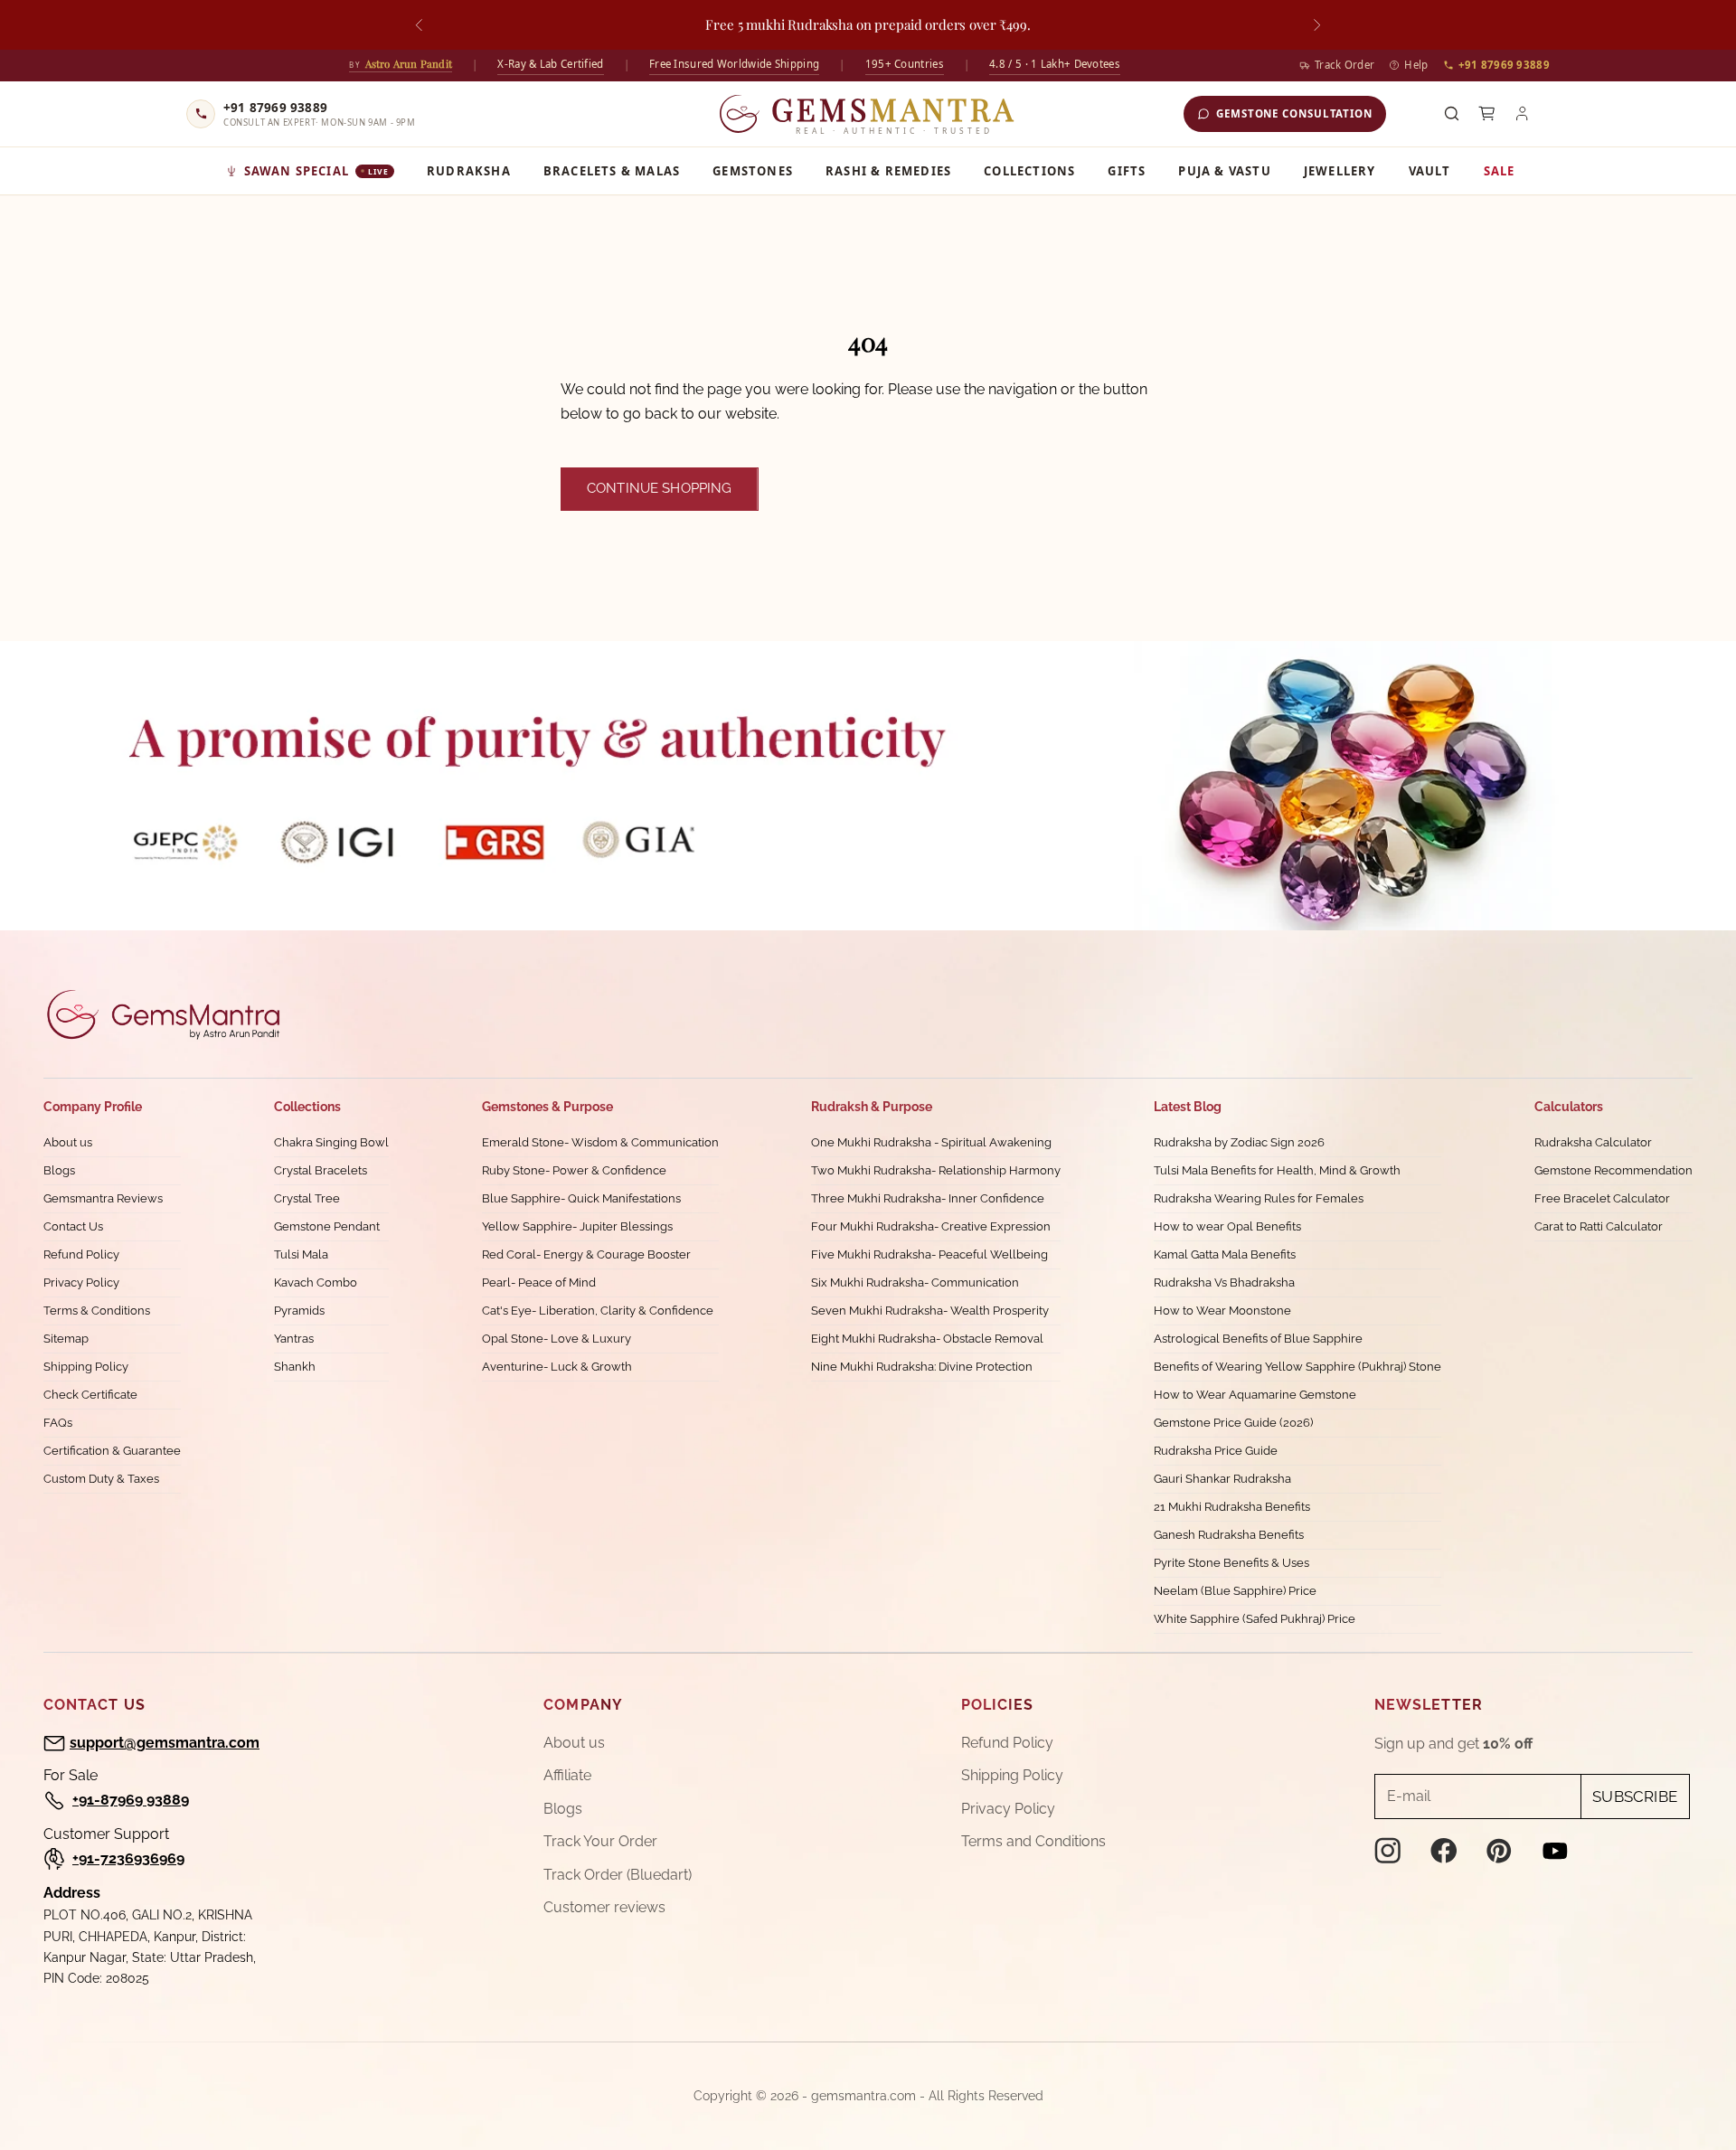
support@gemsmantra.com (165, 1743)
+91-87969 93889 (131, 1800)
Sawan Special (317, 171)
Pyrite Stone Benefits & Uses (1231, 1563)
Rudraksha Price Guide (1216, 1451)
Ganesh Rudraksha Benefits (1229, 1535)
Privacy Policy (81, 1282)
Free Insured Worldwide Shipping (734, 64)
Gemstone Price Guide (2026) (1233, 1423)
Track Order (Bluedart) (618, 1875)
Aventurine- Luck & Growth (557, 1367)
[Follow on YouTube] (1555, 1851)
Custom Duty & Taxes (101, 1479)
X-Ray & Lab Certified (550, 64)
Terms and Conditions (1033, 1841)
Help (1416, 65)
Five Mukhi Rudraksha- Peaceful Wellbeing (929, 1254)
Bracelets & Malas (612, 171)
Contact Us (73, 1226)
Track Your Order (600, 1841)
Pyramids (299, 1311)
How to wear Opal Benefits (1227, 1226)
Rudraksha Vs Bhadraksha (1224, 1282)
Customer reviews (604, 1907)
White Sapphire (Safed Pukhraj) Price (1255, 1619)
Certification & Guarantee (112, 1451)
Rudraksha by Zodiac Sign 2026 (1239, 1142)
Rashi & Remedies (888, 171)
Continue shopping (660, 488)
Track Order (1344, 65)
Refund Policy (81, 1254)
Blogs (59, 1170)
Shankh (295, 1367)
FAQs (58, 1423)
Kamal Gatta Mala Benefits (1225, 1254)
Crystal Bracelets (321, 1170)
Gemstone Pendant (327, 1226)
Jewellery (1340, 171)
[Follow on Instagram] (1388, 1851)
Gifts (1127, 171)
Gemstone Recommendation (1613, 1170)
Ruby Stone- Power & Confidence (574, 1170)
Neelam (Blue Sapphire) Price (1235, 1591)
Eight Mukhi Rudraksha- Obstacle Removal (927, 1339)
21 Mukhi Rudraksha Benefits (1232, 1507)
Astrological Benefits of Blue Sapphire (1258, 1339)
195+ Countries (905, 64)
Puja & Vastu (1224, 171)
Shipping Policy (86, 1367)
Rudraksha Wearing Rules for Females (1259, 1198)
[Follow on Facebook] (1444, 1851)
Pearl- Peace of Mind (539, 1282)
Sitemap (66, 1339)
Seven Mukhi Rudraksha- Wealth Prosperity (930, 1311)
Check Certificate (90, 1395)
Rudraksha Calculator (1593, 1142)
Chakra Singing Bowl (331, 1142)
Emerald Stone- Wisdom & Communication (600, 1142)
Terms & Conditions (97, 1311)
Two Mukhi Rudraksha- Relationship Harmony (936, 1170)
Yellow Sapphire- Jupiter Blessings (577, 1226)
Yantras (294, 1339)
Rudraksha (469, 171)
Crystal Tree (307, 1198)
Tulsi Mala (301, 1254)
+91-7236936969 (128, 1858)
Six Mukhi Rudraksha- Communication (915, 1282)
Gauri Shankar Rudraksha (1222, 1479)
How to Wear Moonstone (1222, 1311)
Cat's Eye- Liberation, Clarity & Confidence (598, 1311)
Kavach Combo (316, 1282)
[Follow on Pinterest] (1499, 1851)
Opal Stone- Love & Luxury (557, 1339)
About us (68, 1142)
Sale (1500, 171)
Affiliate (567, 1775)
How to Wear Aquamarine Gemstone (1255, 1395)
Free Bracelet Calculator (1602, 1198)
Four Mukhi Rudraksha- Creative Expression (931, 1226)
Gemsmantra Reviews (103, 1198)
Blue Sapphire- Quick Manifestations (581, 1198)
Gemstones (753, 171)
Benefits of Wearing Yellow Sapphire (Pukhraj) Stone (1297, 1367)
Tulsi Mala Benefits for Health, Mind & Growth (1277, 1170)
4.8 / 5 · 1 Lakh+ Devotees (1055, 64)
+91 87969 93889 (1505, 65)
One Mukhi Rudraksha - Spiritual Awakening (931, 1142)
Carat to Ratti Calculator (1599, 1226)
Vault (1430, 171)
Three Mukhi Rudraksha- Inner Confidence (928, 1198)
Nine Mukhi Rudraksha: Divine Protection (922, 1367)
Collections (1029, 171)
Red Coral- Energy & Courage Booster (586, 1254)
